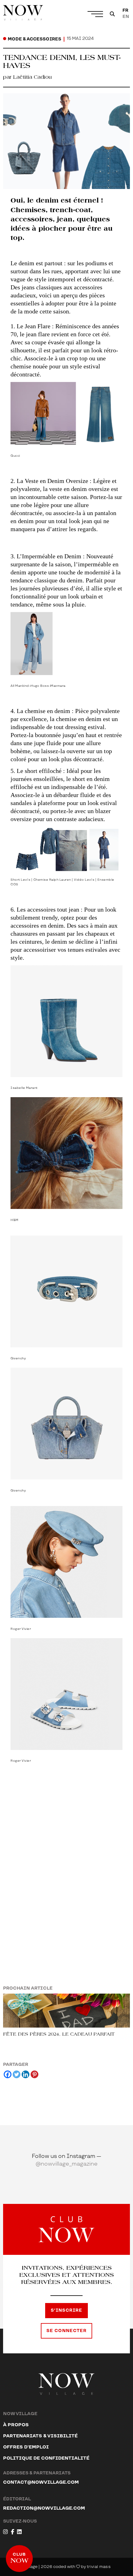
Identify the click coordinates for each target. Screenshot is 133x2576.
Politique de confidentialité (46, 2458)
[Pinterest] (34, 2074)
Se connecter (66, 2331)
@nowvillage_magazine (67, 2164)
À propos (16, 2425)
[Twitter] (17, 2074)
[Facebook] (8, 2074)
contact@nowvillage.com (41, 2482)
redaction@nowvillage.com (44, 2508)
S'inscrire (66, 2310)
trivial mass (99, 2567)
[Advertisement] (66, 1864)
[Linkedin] (26, 2074)
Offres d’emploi (26, 2447)
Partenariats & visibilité (40, 2436)
